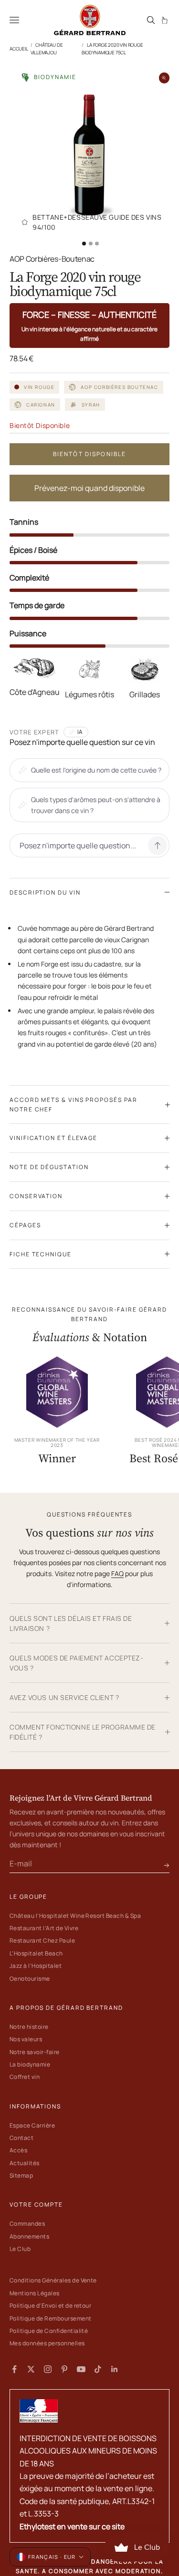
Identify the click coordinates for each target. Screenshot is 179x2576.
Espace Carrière (32, 2125)
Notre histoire (29, 2027)
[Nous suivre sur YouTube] (81, 2369)
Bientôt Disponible (90, 454)
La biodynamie (30, 2064)
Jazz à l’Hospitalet (36, 1966)
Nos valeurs (26, 2039)
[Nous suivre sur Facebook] (14, 2369)
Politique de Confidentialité (49, 2331)
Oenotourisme (30, 1979)
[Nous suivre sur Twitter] (31, 2369)
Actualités (25, 2163)
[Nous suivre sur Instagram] (48, 2369)
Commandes (27, 2224)
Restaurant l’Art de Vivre (44, 1928)
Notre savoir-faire (35, 2052)
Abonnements (29, 2236)
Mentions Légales (35, 2293)
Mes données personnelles (47, 2343)
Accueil (19, 49)
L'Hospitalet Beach (36, 1953)
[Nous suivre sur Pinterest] (64, 2369)
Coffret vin (25, 2077)
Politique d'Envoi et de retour (50, 2306)
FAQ (117, 1573)
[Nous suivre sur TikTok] (98, 2369)
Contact (21, 2138)
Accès (18, 2150)
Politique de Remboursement (50, 2318)
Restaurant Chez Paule (42, 1940)
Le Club (20, 2249)
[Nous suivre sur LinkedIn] (115, 2369)
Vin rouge (39, 387)
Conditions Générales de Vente (53, 2280)
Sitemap (21, 2175)
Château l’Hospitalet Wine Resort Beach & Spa (75, 1916)
